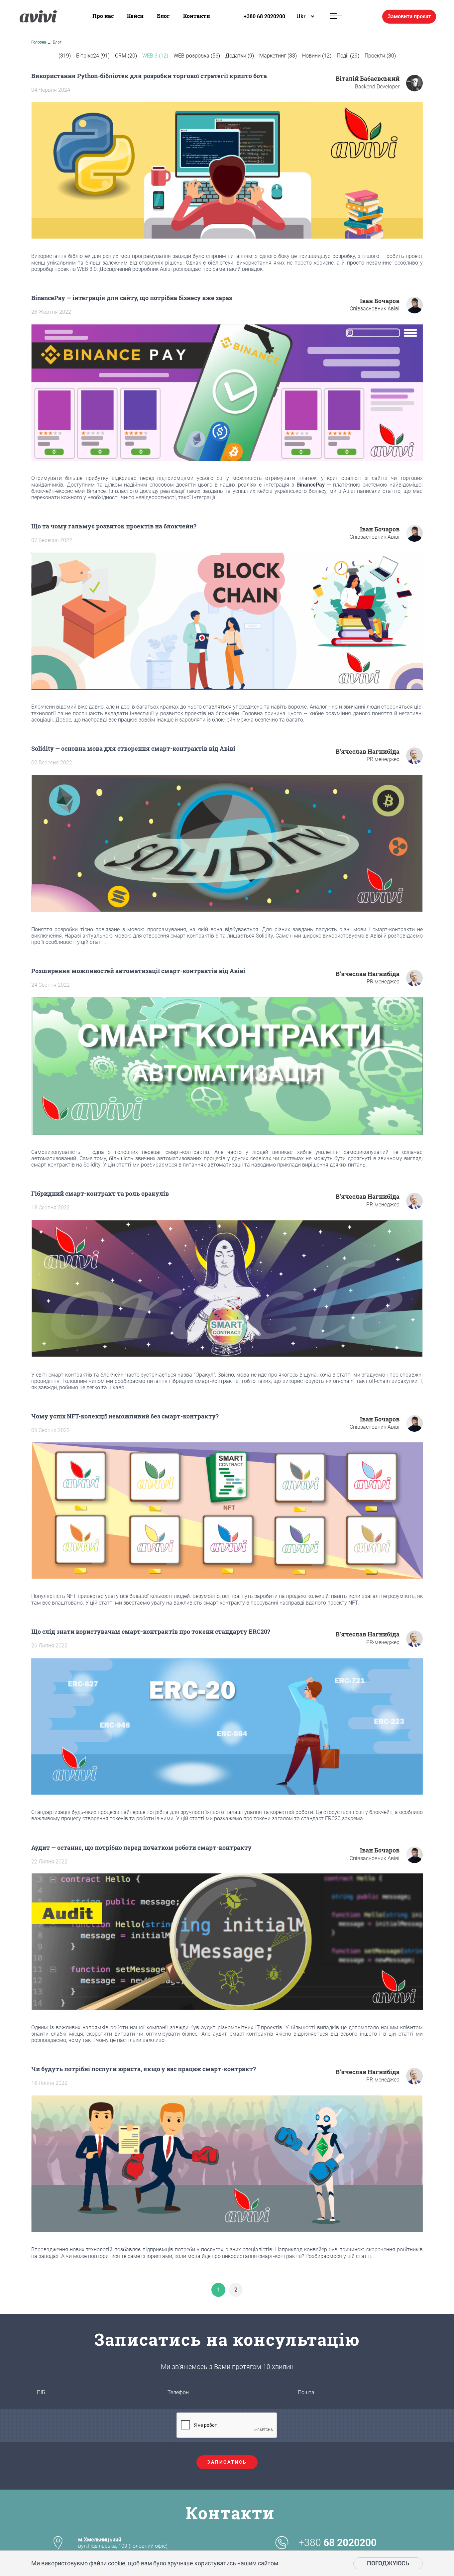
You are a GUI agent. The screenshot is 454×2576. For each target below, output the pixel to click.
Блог (163, 16)
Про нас (103, 16)
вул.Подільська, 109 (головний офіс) (123, 2543)
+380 (338, 2543)
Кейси (135, 16)
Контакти (197, 16)
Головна (39, 42)
